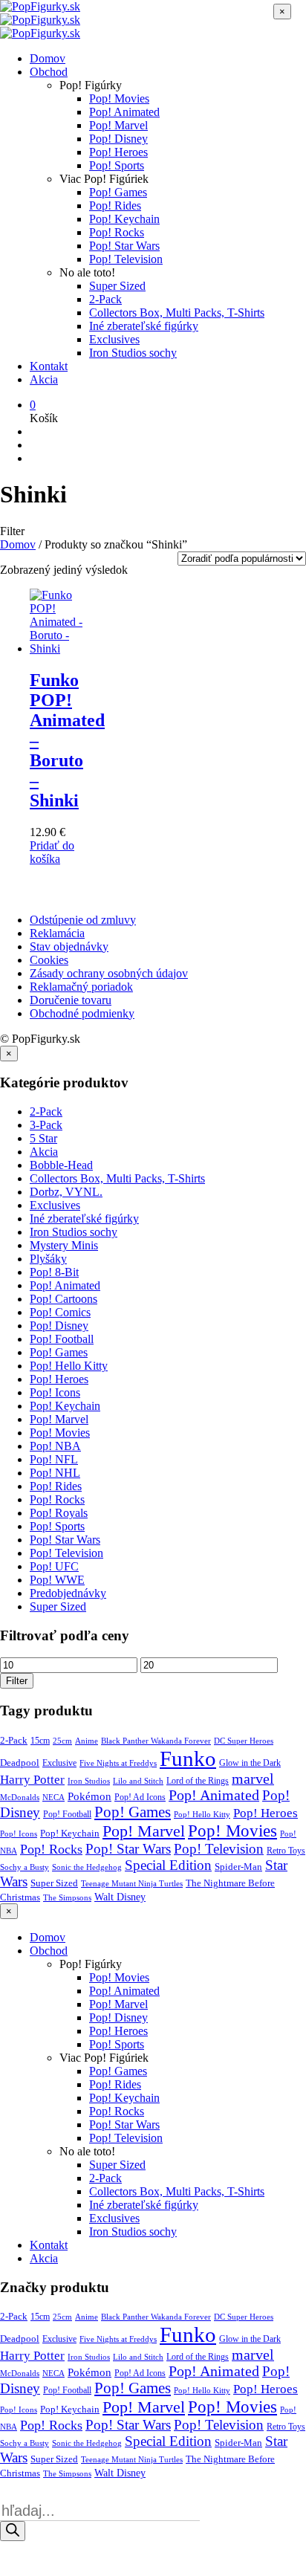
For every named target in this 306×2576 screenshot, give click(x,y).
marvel (253, 1779)
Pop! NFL (54, 1459)
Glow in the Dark (250, 1763)
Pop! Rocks (117, 232)
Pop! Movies (119, 98)
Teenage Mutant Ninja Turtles (132, 1883)
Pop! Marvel (118, 125)
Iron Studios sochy (133, 353)
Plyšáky (48, 1259)
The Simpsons (67, 1897)
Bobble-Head (61, 1165)
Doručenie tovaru (71, 1000)
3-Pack (46, 1125)
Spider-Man (238, 1867)
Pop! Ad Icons (140, 1797)
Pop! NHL (55, 1473)
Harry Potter (32, 1780)
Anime (87, 1741)
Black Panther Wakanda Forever (156, 1741)
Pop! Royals (59, 1513)
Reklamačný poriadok (81, 987)
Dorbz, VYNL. (66, 1192)
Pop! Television (126, 259)
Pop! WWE (57, 1580)
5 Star (43, 1138)
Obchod (49, 72)
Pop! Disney (118, 139)
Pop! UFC (54, 1566)
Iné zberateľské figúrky (144, 326)
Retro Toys (286, 1851)
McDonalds (20, 1797)
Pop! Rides (115, 206)
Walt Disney (120, 1897)
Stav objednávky (69, 946)
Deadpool (20, 1763)
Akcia (44, 379)
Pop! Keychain (124, 219)
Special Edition (168, 1865)
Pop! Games (118, 192)
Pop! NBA (55, 1446)
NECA (53, 1797)
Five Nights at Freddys (118, 1763)
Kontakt (49, 366)
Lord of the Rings (198, 1781)
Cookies (49, 960)
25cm (62, 1741)
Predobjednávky (68, 1593)
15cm (40, 1741)
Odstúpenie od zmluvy (83, 920)
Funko (188, 1758)
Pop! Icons (55, 1392)
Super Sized (117, 286)
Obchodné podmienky (82, 1013)
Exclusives (114, 339)
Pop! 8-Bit (54, 1272)
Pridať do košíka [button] (52, 852)
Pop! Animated (124, 112)
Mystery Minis (64, 1245)
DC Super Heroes (244, 1741)
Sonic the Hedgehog (87, 1867)
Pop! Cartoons (64, 1299)
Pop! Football (62, 1339)
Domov (48, 58)
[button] (33, 405)
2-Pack (105, 299)
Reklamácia (57, 933)
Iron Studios (89, 1781)
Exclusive (59, 1763)
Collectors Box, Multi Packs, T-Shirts (177, 313)
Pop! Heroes (118, 152)
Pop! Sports (117, 165)
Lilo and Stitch (138, 1781)
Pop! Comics (60, 1312)
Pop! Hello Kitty (69, 1366)
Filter (17, 1681)
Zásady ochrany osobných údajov (109, 973)
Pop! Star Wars (124, 246)
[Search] (13, 2531)
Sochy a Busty (25, 1867)
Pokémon (89, 1796)
